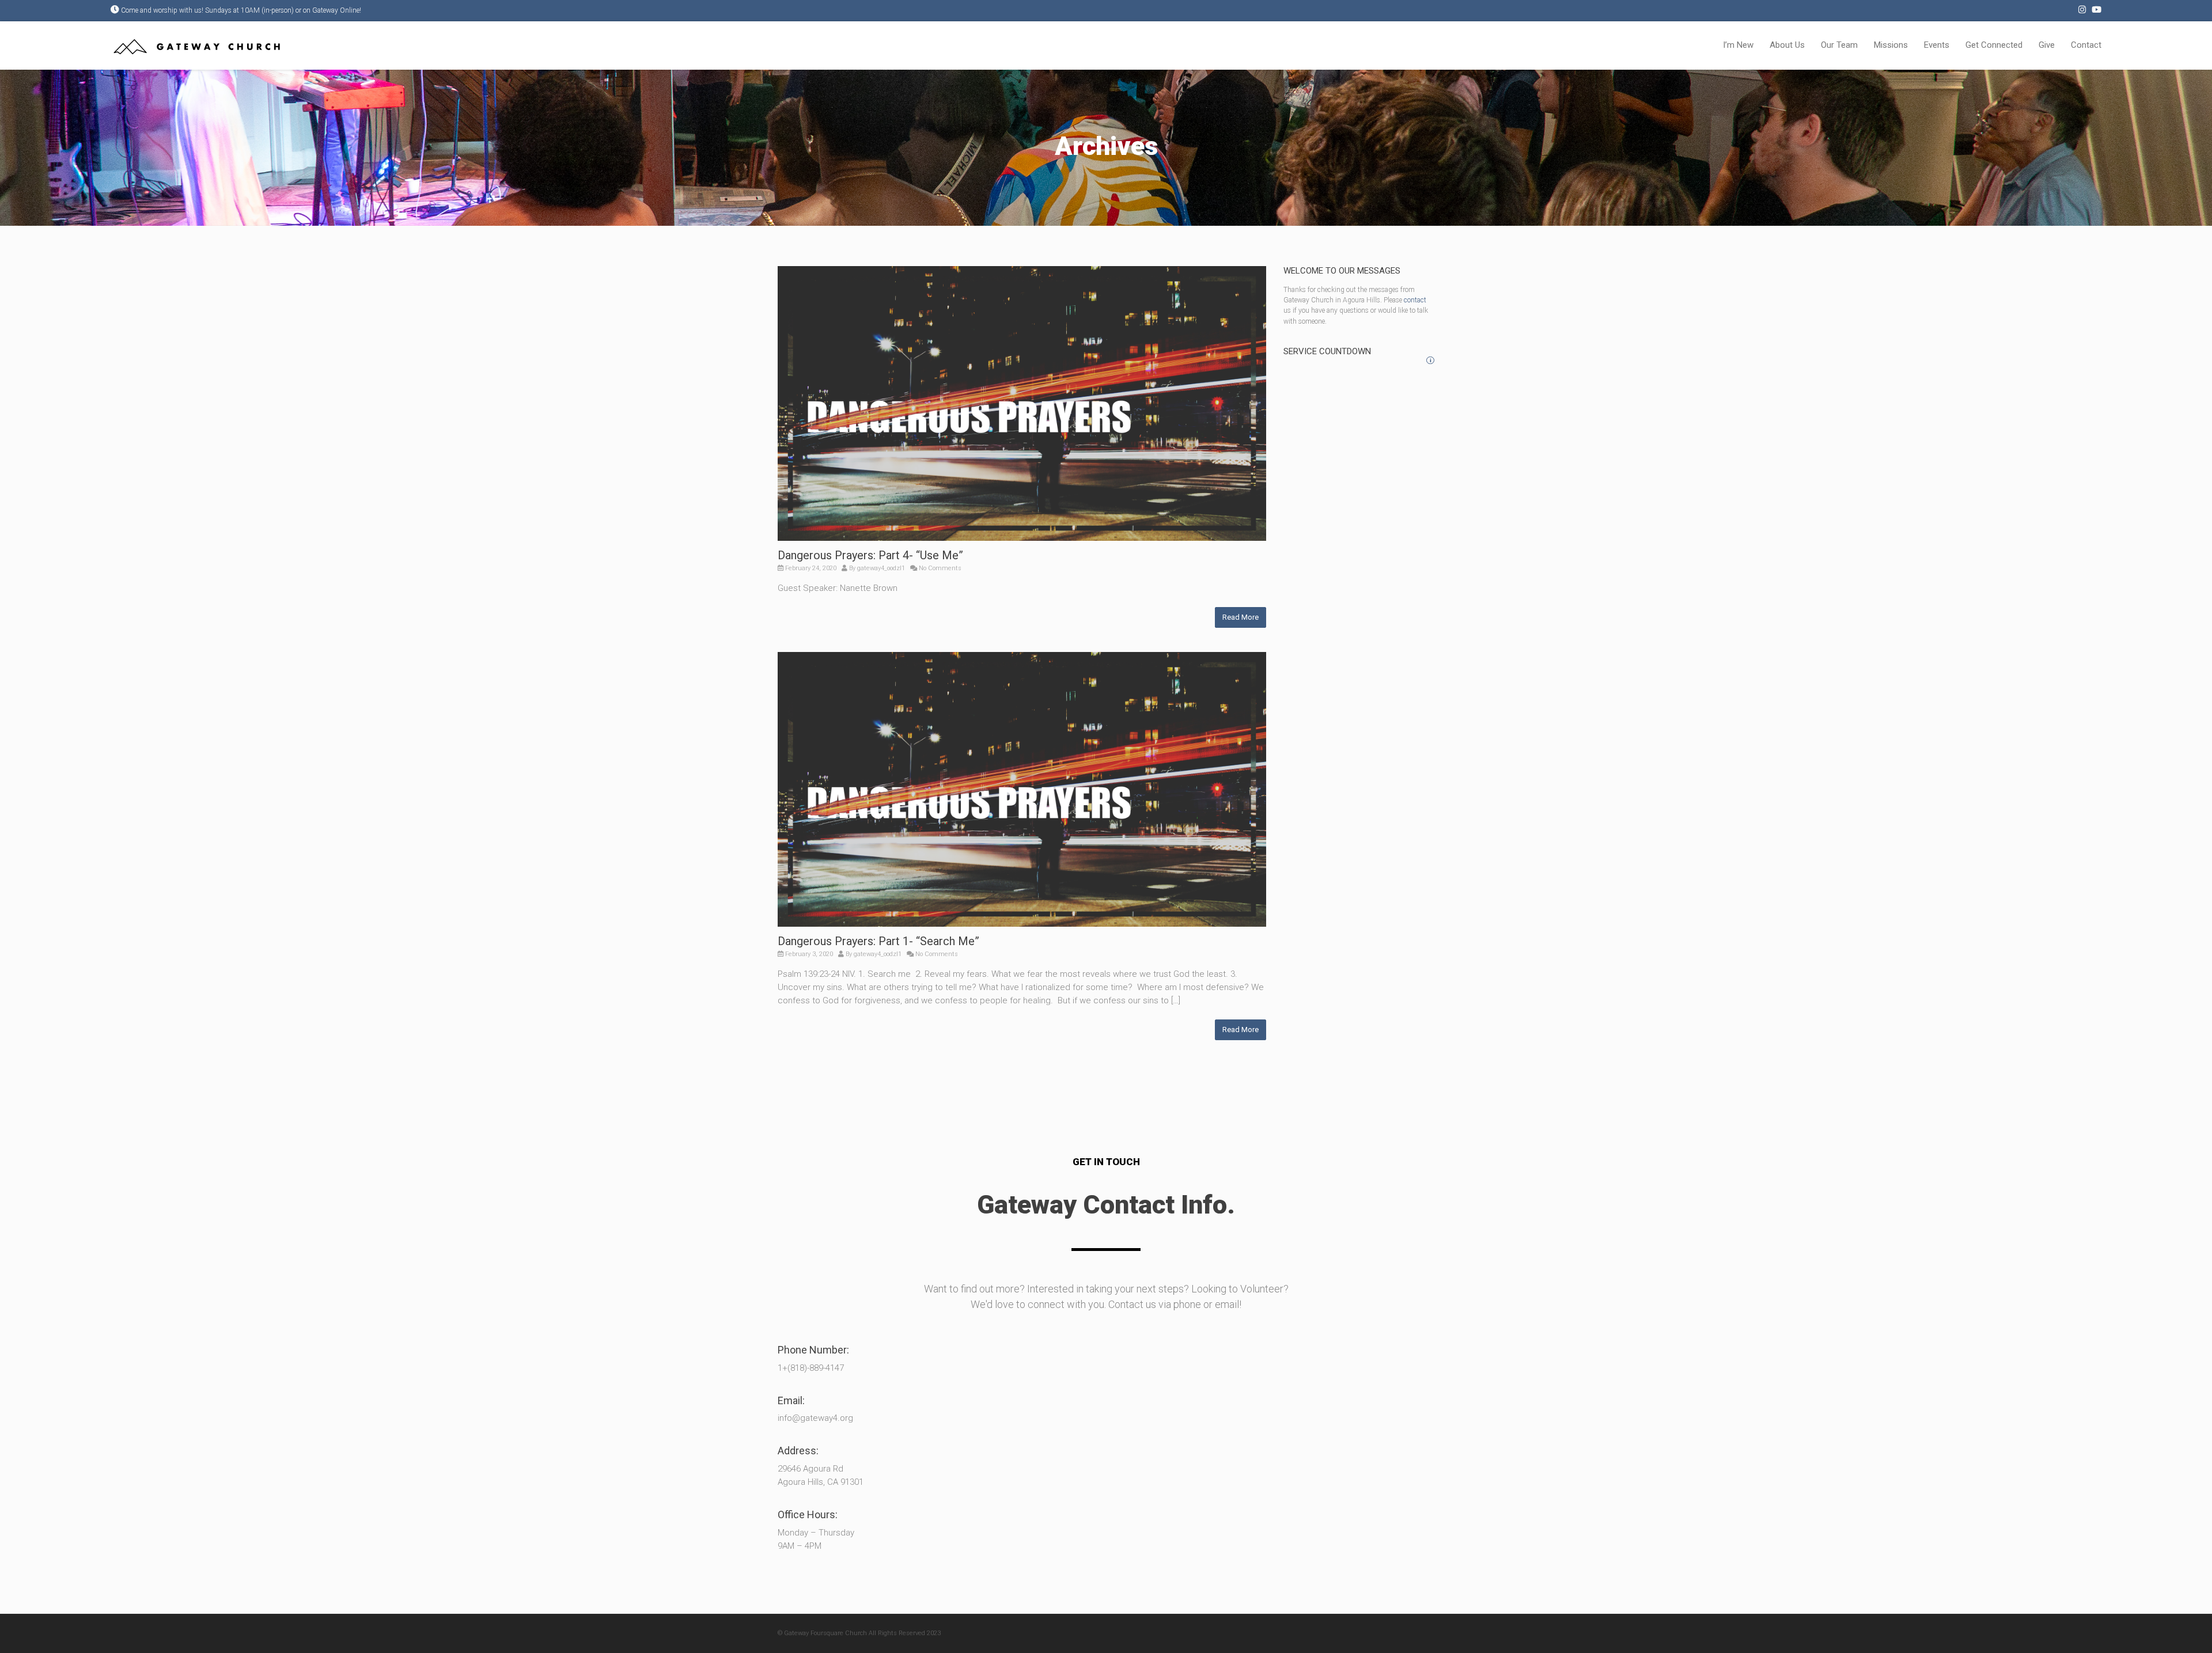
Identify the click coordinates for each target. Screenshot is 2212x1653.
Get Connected (1994, 45)
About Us (1787, 45)
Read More (1241, 617)
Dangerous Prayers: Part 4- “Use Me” (870, 555)
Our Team (1839, 45)
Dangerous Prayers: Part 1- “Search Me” (878, 941)
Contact (2086, 45)
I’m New (1738, 45)
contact (1415, 300)
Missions (1891, 45)
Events (1937, 45)
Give (2047, 45)
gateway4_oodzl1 (881, 568)
